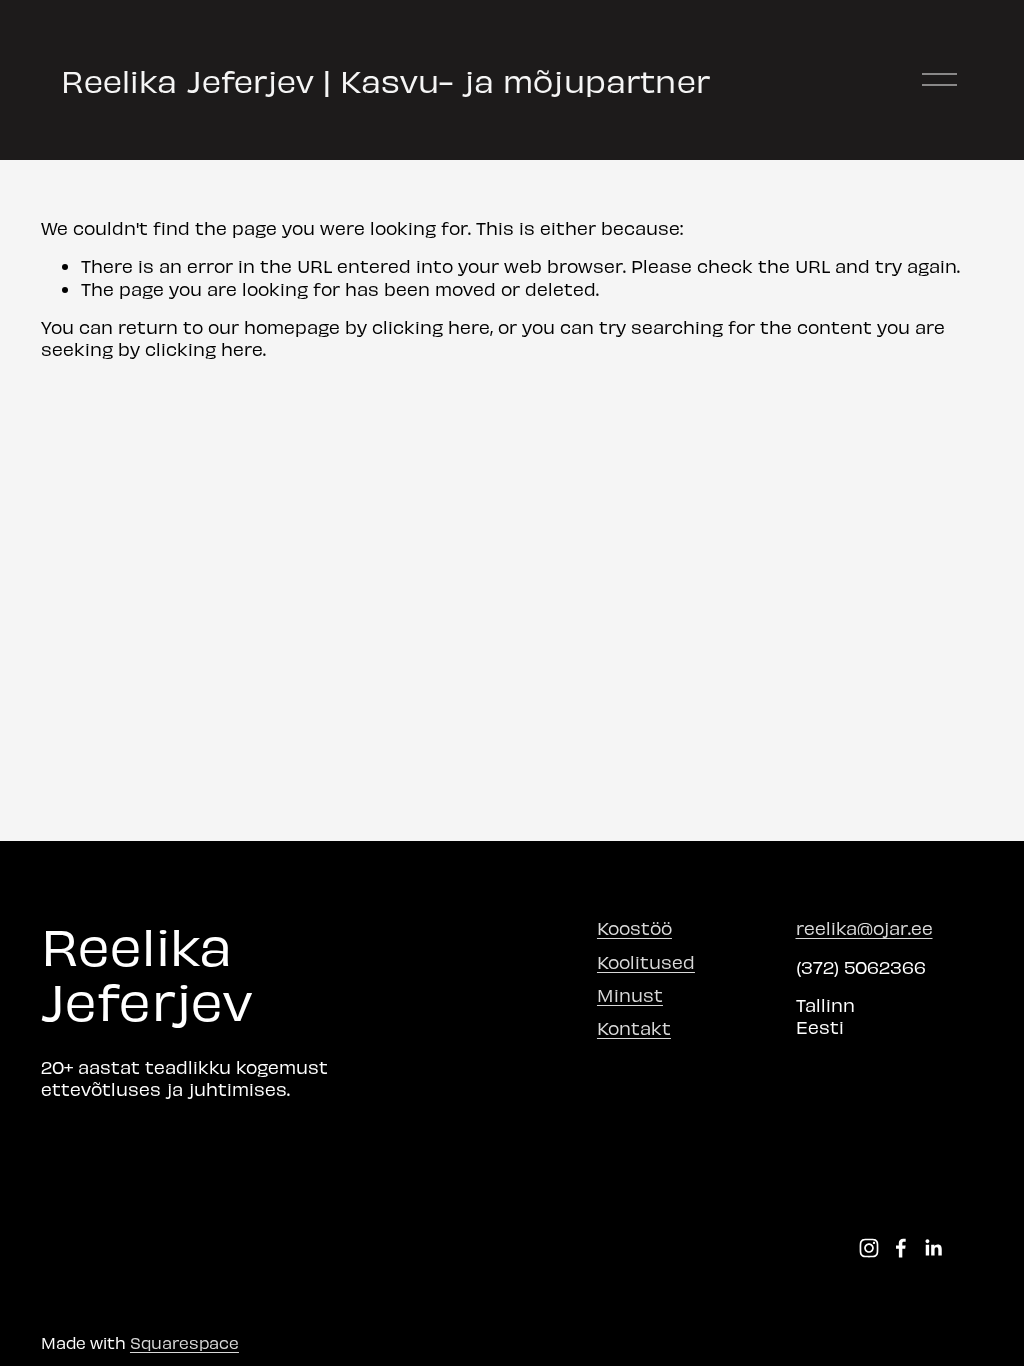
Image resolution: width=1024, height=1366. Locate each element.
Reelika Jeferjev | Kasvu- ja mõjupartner (385, 80)
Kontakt (634, 1027)
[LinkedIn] (933, 1248)
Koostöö (634, 927)
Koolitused (646, 961)
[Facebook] (901, 1248)
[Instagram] (869, 1248)
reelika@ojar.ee (864, 927)
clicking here (431, 326)
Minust (630, 994)
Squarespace (184, 1342)
